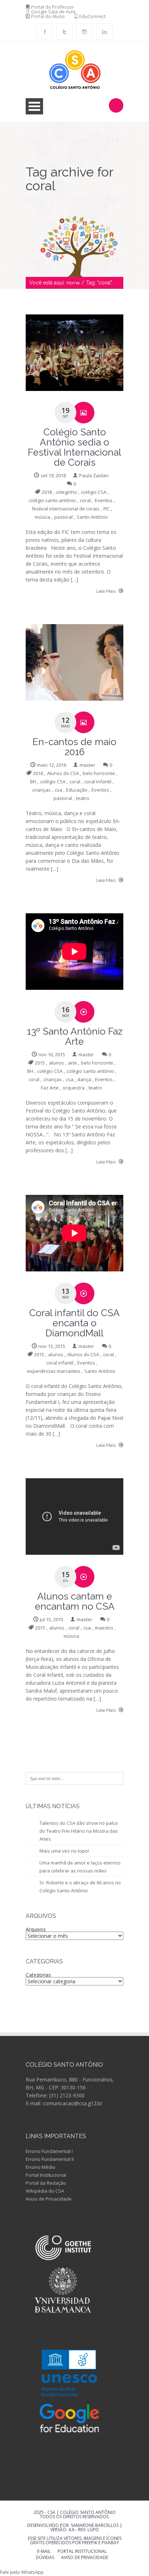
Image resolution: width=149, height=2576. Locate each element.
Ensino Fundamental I (49, 2151)
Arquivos (36, 1929)
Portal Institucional (46, 2175)
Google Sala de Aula (53, 12)
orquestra (74, 1088)
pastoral (63, 517)
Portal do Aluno (48, 16)
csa (58, 790)
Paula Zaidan (94, 475)
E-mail (44, 2552)
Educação (77, 790)
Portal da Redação (46, 2183)
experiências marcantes (54, 1371)
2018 (47, 492)
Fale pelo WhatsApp (22, 2572)
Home (73, 283)
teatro (83, 798)
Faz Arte (50, 1088)
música (42, 517)
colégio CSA (94, 492)
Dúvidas (45, 2558)
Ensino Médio (41, 2167)
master (87, 765)
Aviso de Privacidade (49, 2199)
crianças (41, 790)
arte (73, 1063)
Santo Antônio (92, 517)
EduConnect (92, 16)
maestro (104, 1628)
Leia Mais (107, 591)
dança (84, 1079)
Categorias (38, 1975)
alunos (56, 1063)
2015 (40, 1063)
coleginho (66, 492)
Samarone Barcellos (94, 2525)
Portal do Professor (53, 7)
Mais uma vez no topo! (64, 1851)
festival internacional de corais (66, 509)
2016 (38, 773)
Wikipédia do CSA (45, 2191)
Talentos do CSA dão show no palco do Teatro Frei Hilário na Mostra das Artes (79, 1831)
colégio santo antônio (52, 500)
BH (33, 782)
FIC (107, 509)
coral (85, 500)
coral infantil (98, 782)
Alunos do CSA (63, 773)
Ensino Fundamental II (50, 2159)
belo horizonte (99, 773)
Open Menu (34, 106)
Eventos (104, 500)
